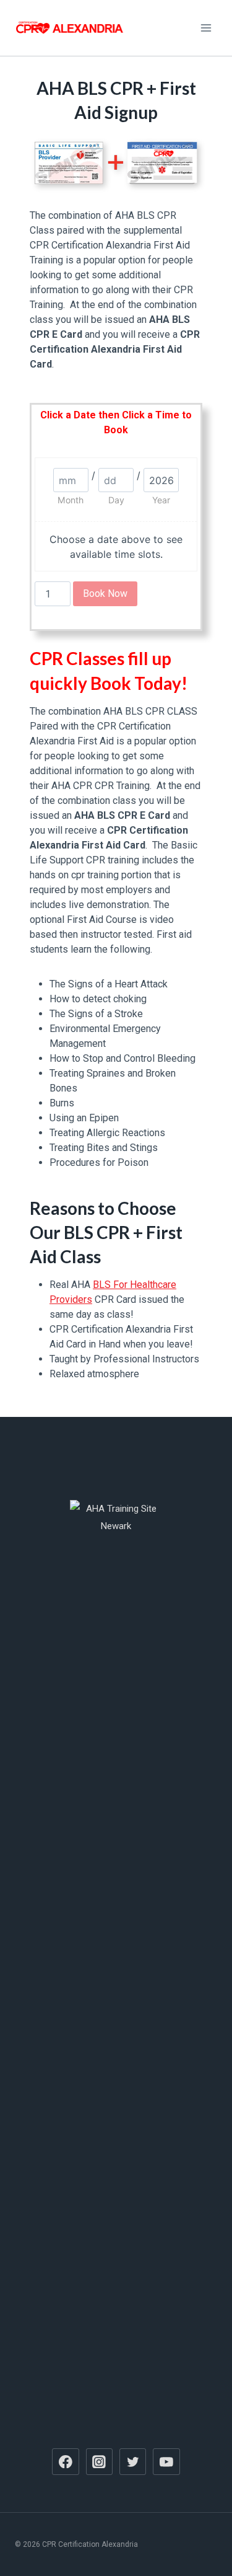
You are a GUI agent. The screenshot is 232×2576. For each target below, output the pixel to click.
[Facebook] (66, 2462)
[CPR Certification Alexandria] (71, 28)
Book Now (105, 593)
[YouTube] (166, 2462)
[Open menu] (206, 28)
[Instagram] (100, 2462)
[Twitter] (133, 2462)
